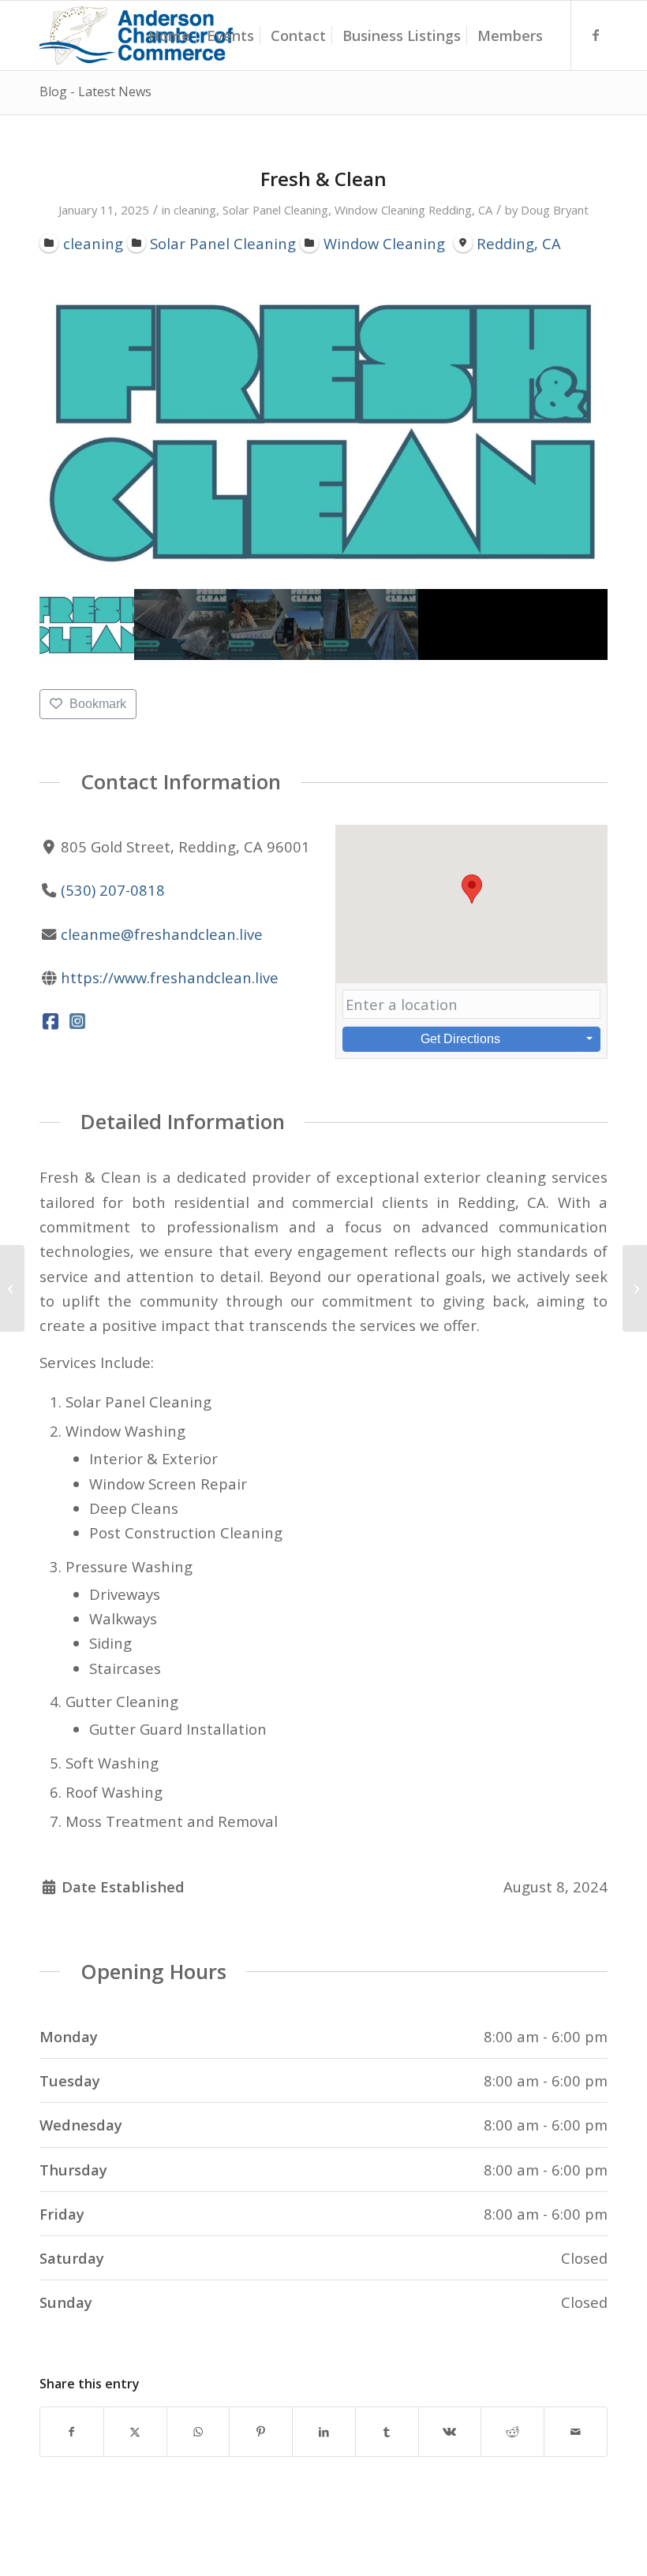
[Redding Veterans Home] (12, 1288)
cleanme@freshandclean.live (162, 934)
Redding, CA (460, 210)
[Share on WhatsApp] (198, 2432)
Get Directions (460, 1039)
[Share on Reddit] (512, 2432)
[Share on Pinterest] (261, 2432)
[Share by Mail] (576, 2432)
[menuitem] (169, 35)
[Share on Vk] (450, 2432)
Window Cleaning (380, 210)
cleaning (195, 210)
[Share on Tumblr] (387, 2432)
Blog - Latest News (95, 91)
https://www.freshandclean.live (170, 977)
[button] (472, 889)
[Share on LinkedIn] (324, 2432)
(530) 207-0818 (113, 890)
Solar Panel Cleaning (275, 210)
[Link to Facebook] (596, 35)
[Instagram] (78, 1021)
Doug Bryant (555, 210)
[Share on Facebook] (72, 2432)
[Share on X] (135, 2432)
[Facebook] (51, 1021)
